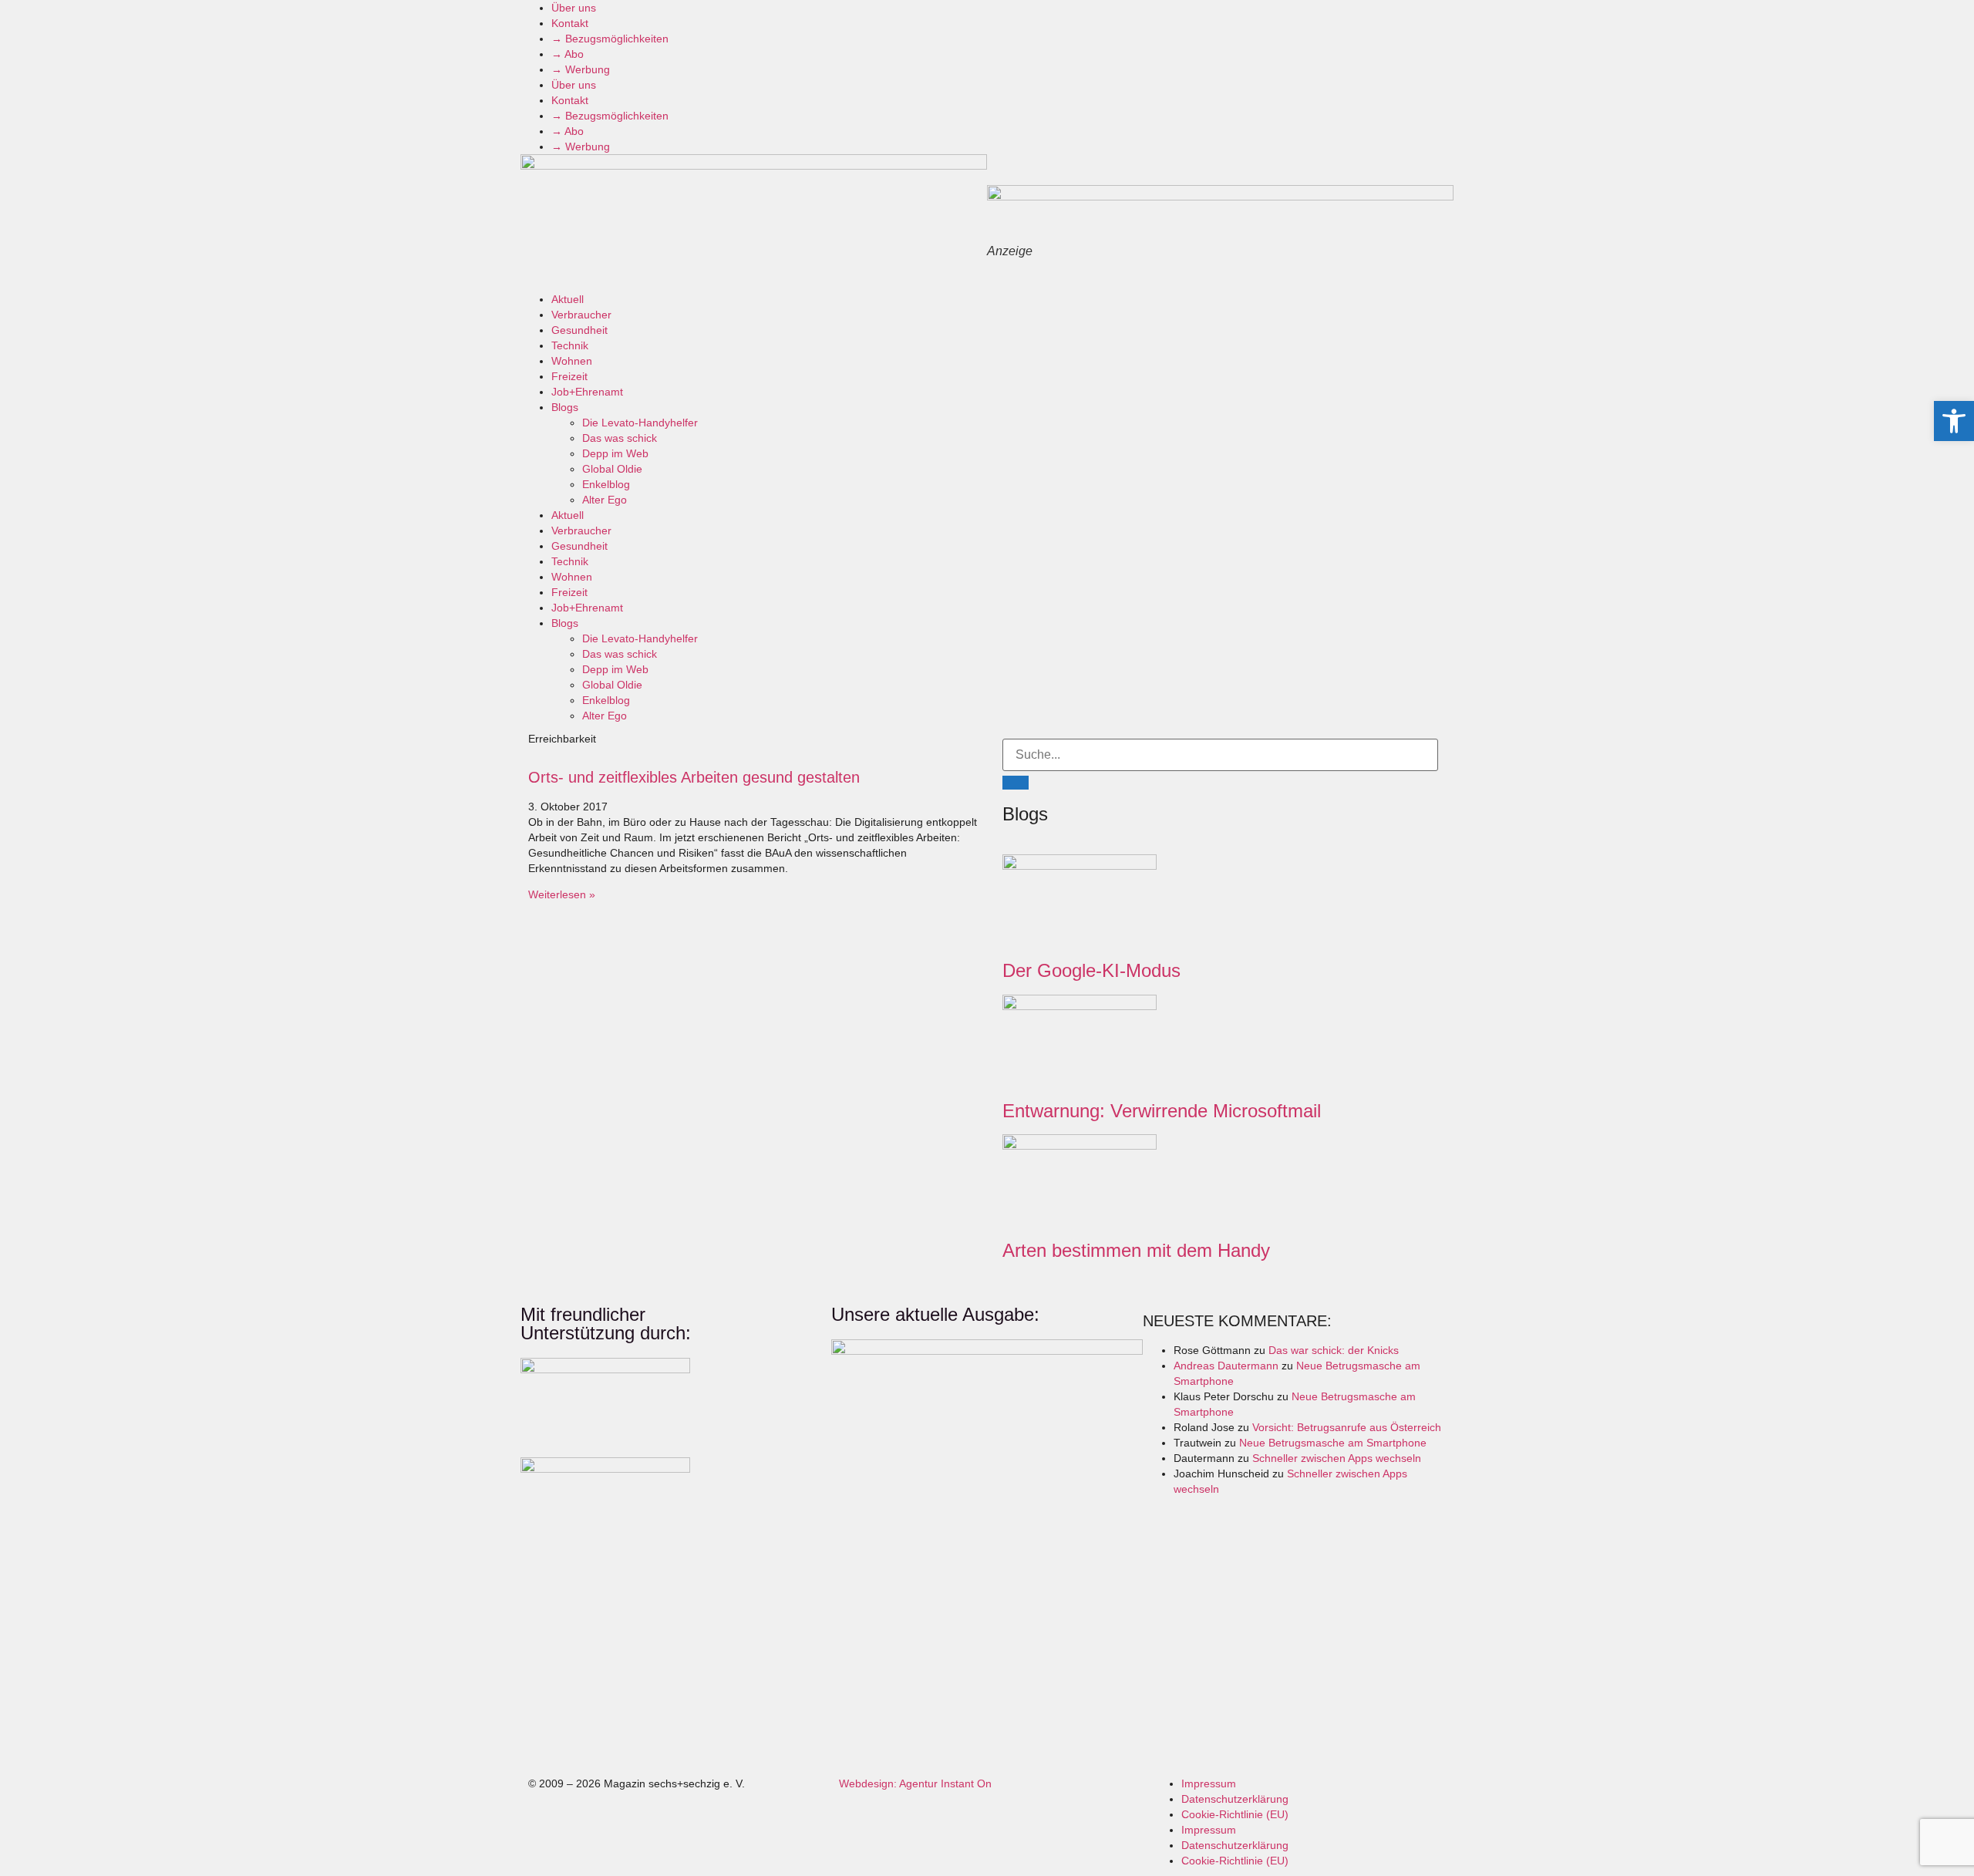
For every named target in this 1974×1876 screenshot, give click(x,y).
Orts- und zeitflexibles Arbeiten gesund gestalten (694, 777)
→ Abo (568, 54)
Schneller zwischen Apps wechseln (1337, 1458)
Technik (570, 345)
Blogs (565, 407)
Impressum (1209, 1783)
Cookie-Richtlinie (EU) (1235, 1814)
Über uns (574, 8)
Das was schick (620, 438)
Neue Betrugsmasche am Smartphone (1333, 1443)
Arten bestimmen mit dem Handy (1136, 1250)
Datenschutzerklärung (1235, 1799)
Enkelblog (606, 484)
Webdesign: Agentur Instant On (915, 1783)
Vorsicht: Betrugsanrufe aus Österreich (1347, 1427)
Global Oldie (612, 469)
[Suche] (1016, 783)
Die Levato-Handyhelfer (640, 423)
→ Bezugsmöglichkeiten (610, 39)
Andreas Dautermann (1226, 1366)
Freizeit (569, 376)
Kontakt (570, 23)
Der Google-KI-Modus (1091, 970)
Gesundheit (579, 330)
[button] (1954, 421)
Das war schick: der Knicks (1334, 1350)
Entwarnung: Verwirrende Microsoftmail (1162, 1111)
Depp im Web (615, 453)
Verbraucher (581, 315)
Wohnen (572, 361)
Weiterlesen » (562, 894)
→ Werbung (581, 69)
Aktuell (568, 299)
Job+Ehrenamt (587, 392)
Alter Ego (605, 500)
